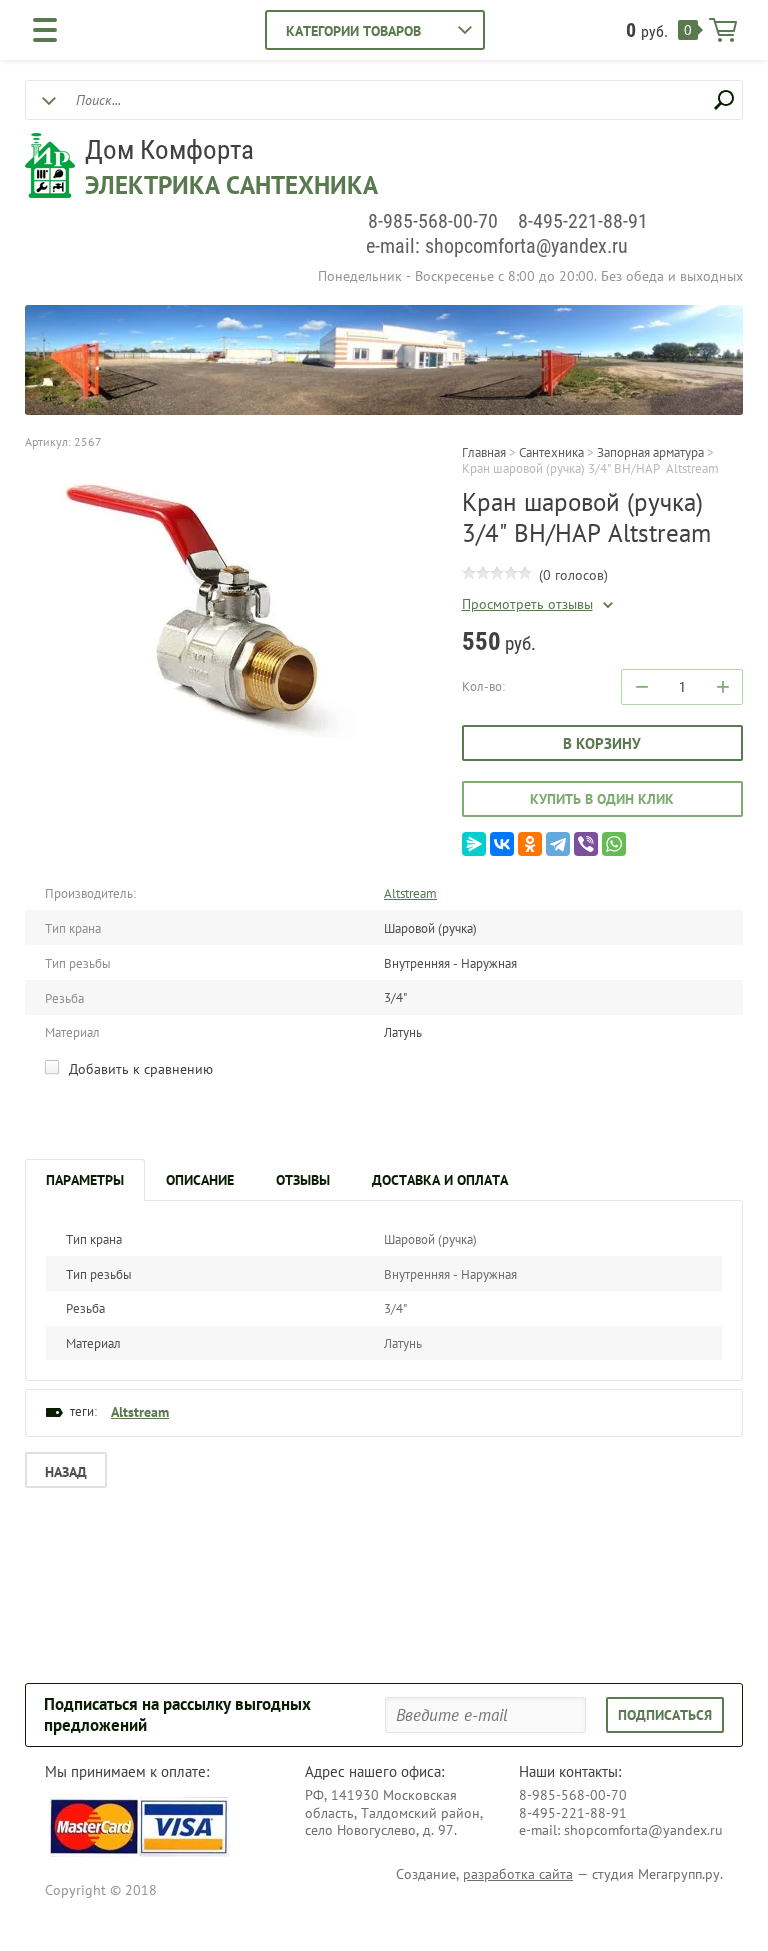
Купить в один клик (602, 799)
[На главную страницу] (50, 168)
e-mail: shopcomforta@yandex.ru (497, 246)
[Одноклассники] (530, 844)
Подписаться (665, 1715)
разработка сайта (518, 1874)
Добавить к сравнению (139, 1069)
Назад (66, 1472)
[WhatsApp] (614, 844)
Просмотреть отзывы (527, 604)
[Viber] (586, 844)
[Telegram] (558, 844)
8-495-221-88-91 (583, 221)
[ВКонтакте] (502, 844)
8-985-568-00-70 (433, 221)
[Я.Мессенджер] (474, 844)
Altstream (410, 893)
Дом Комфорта (169, 150)
